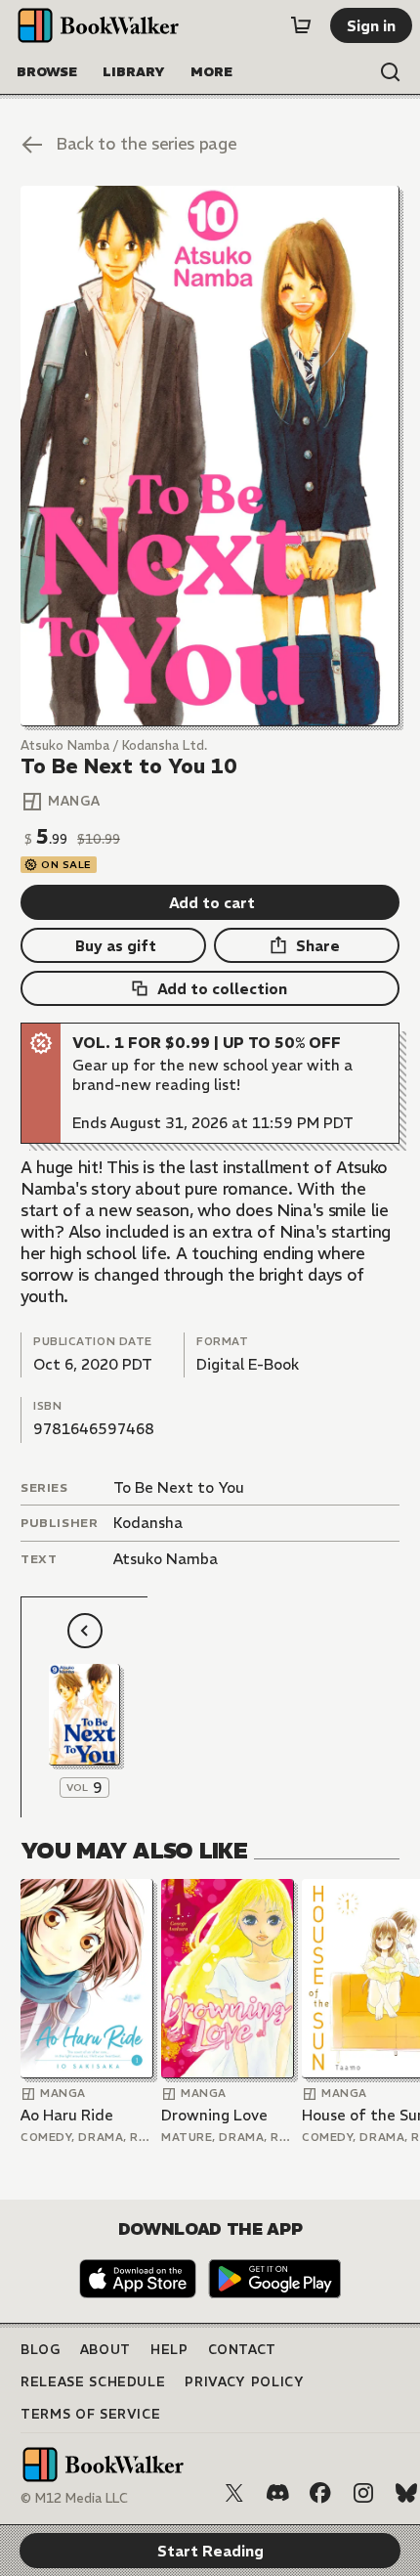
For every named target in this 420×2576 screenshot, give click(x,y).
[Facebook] (320, 2493)
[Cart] (301, 25)
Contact (243, 2350)
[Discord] (277, 2493)
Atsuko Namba (166, 1559)
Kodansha (148, 1523)
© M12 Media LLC (74, 2498)
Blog (41, 2350)
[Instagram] (363, 2493)
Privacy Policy (244, 2382)
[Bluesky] (406, 2493)
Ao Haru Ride (67, 2115)
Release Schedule (93, 2382)
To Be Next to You (179, 1487)
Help (169, 2350)
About (105, 2350)
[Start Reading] (210, 456)
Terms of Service (90, 2414)
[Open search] (391, 72)
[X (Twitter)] (234, 2493)
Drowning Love (214, 2115)
